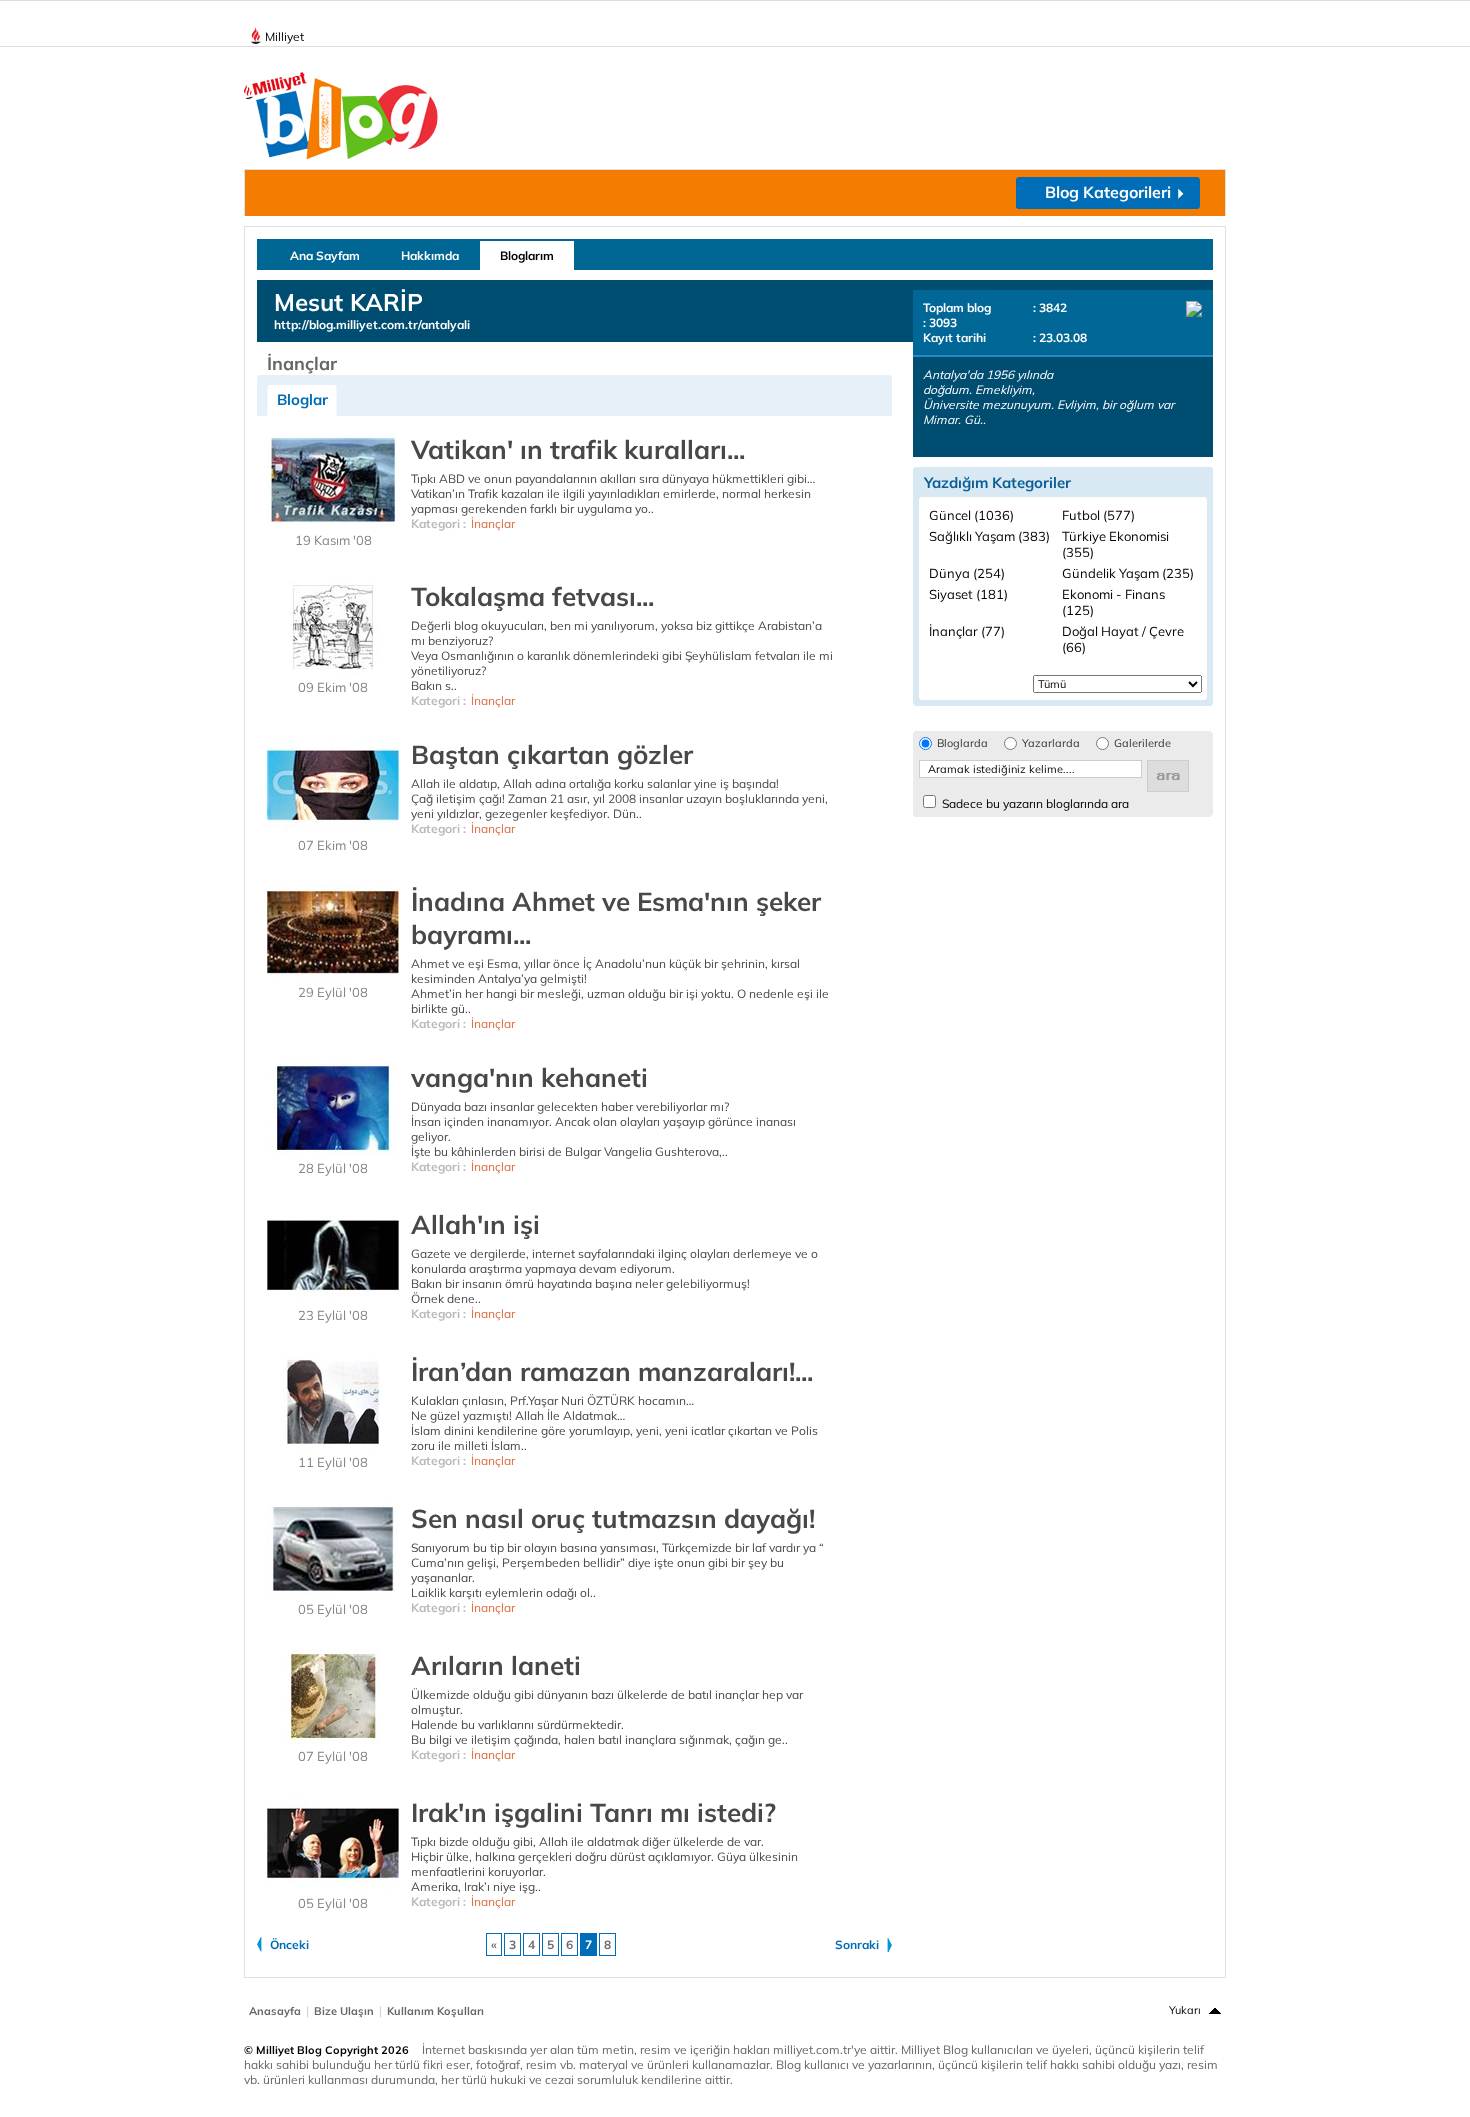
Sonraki (857, 1944)
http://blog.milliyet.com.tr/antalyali (372, 324)
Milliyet (284, 36)
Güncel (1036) (971, 515)
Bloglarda (962, 743)
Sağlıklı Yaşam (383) (989, 536)
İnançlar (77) (967, 631)
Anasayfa (275, 2011)
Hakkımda (430, 255)
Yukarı (1185, 2010)
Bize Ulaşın (344, 2011)
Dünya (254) (967, 573)
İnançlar (493, 523)
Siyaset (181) (968, 594)
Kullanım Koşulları (435, 2011)
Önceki (289, 1944)
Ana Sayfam (325, 255)
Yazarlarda (1051, 743)
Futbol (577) (1098, 515)
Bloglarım (527, 255)
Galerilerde (1142, 743)
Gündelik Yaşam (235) (1128, 573)
